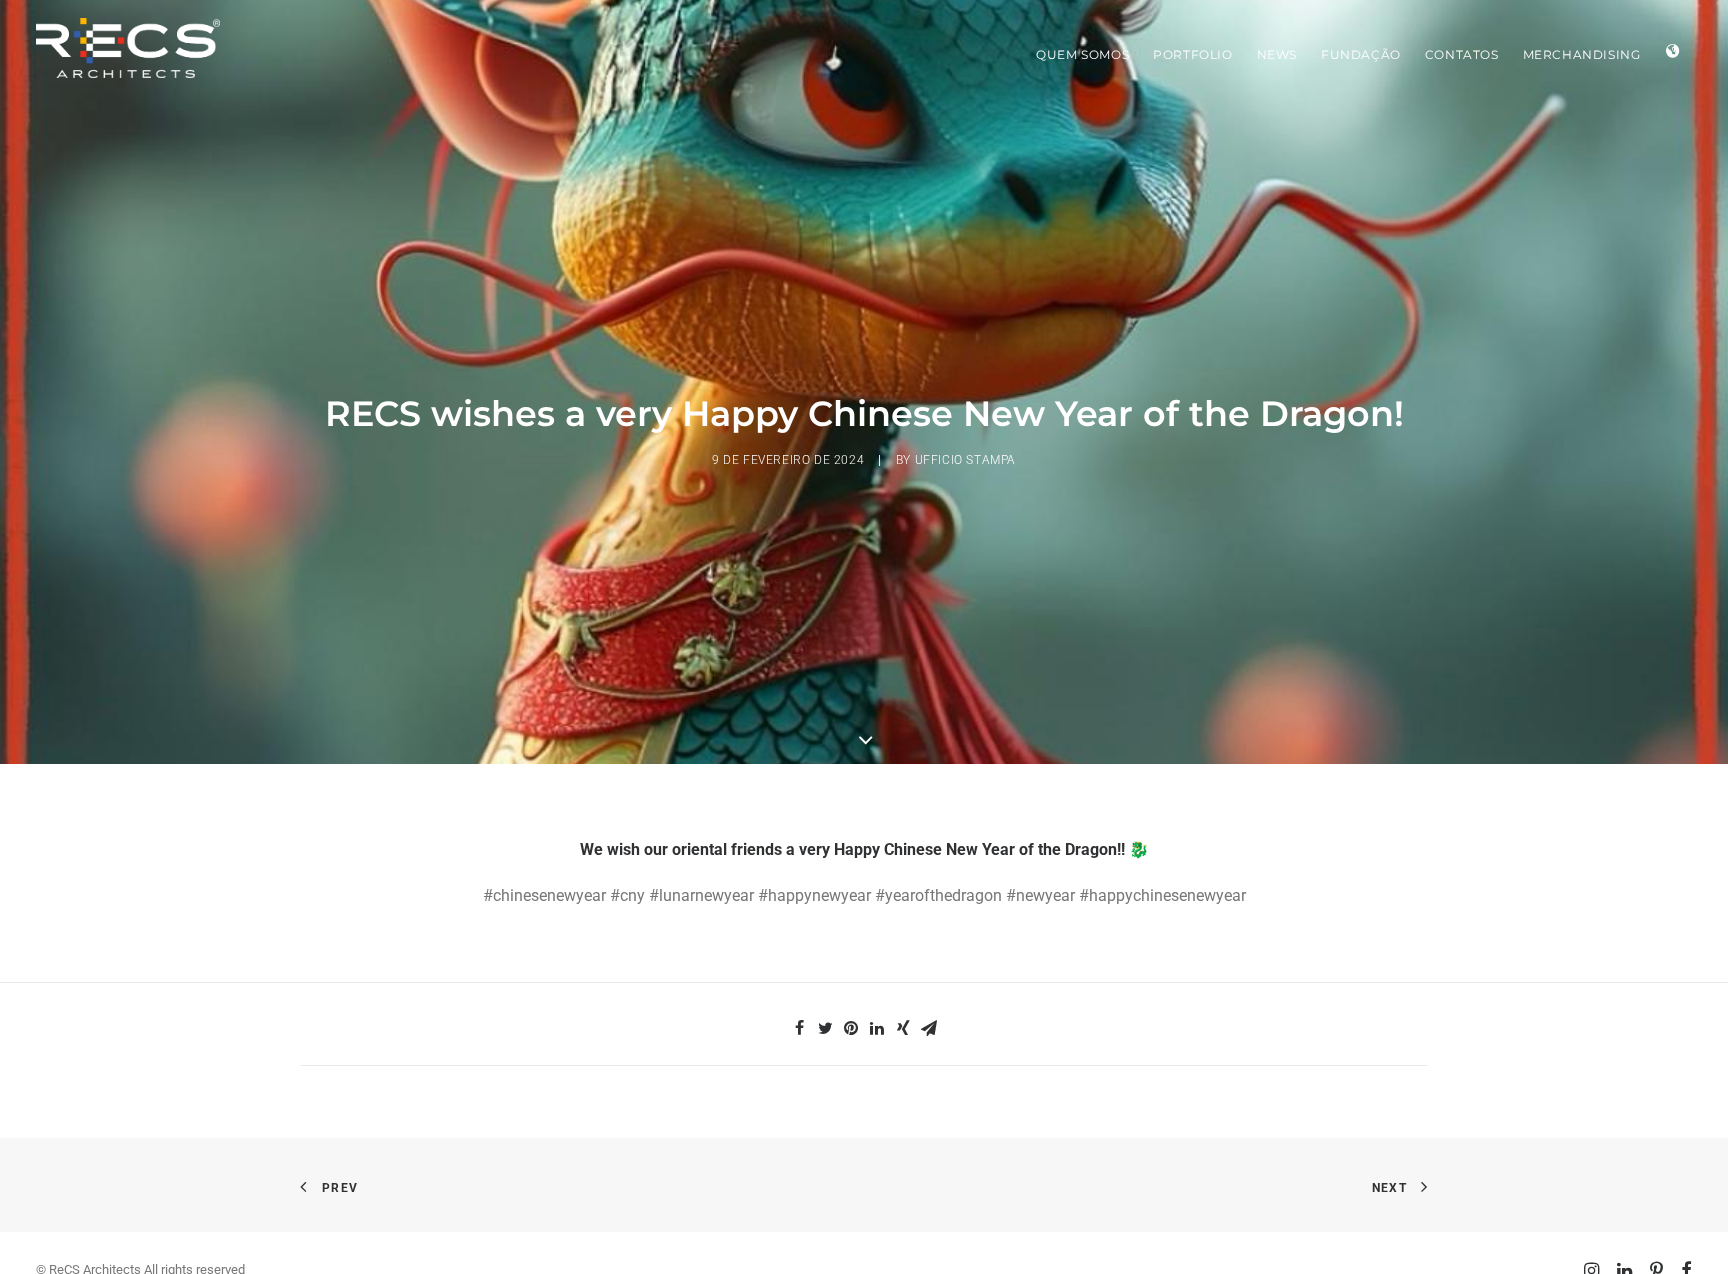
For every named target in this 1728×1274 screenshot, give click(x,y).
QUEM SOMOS (1082, 54)
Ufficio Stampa (965, 460)
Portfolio (1192, 54)
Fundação (1361, 54)
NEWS (1277, 54)
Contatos (1462, 54)
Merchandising (1582, 54)
